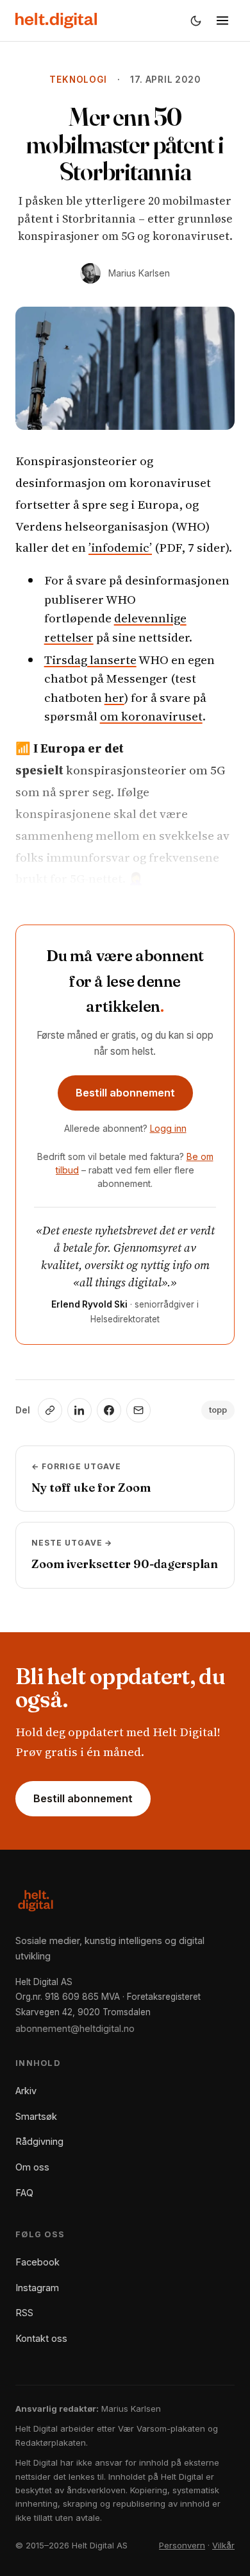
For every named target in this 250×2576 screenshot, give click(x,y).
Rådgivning (39, 2141)
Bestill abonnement (125, 1093)
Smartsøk (36, 2116)
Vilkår (223, 2545)
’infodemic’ (120, 547)
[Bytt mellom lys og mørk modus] (196, 21)
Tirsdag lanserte (90, 660)
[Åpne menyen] (222, 21)
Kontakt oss (41, 2338)
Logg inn (168, 1128)
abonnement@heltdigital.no (75, 2028)
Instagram (37, 2288)
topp (218, 1410)
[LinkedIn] (79, 1410)
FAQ (24, 2193)
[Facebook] (109, 1410)
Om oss (32, 2167)
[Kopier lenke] (50, 1410)
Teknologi (78, 80)
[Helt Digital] (56, 21)
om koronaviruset (151, 716)
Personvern (182, 2545)
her (114, 697)
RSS (24, 2313)
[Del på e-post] (138, 1410)
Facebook (37, 2262)
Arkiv (26, 2091)
